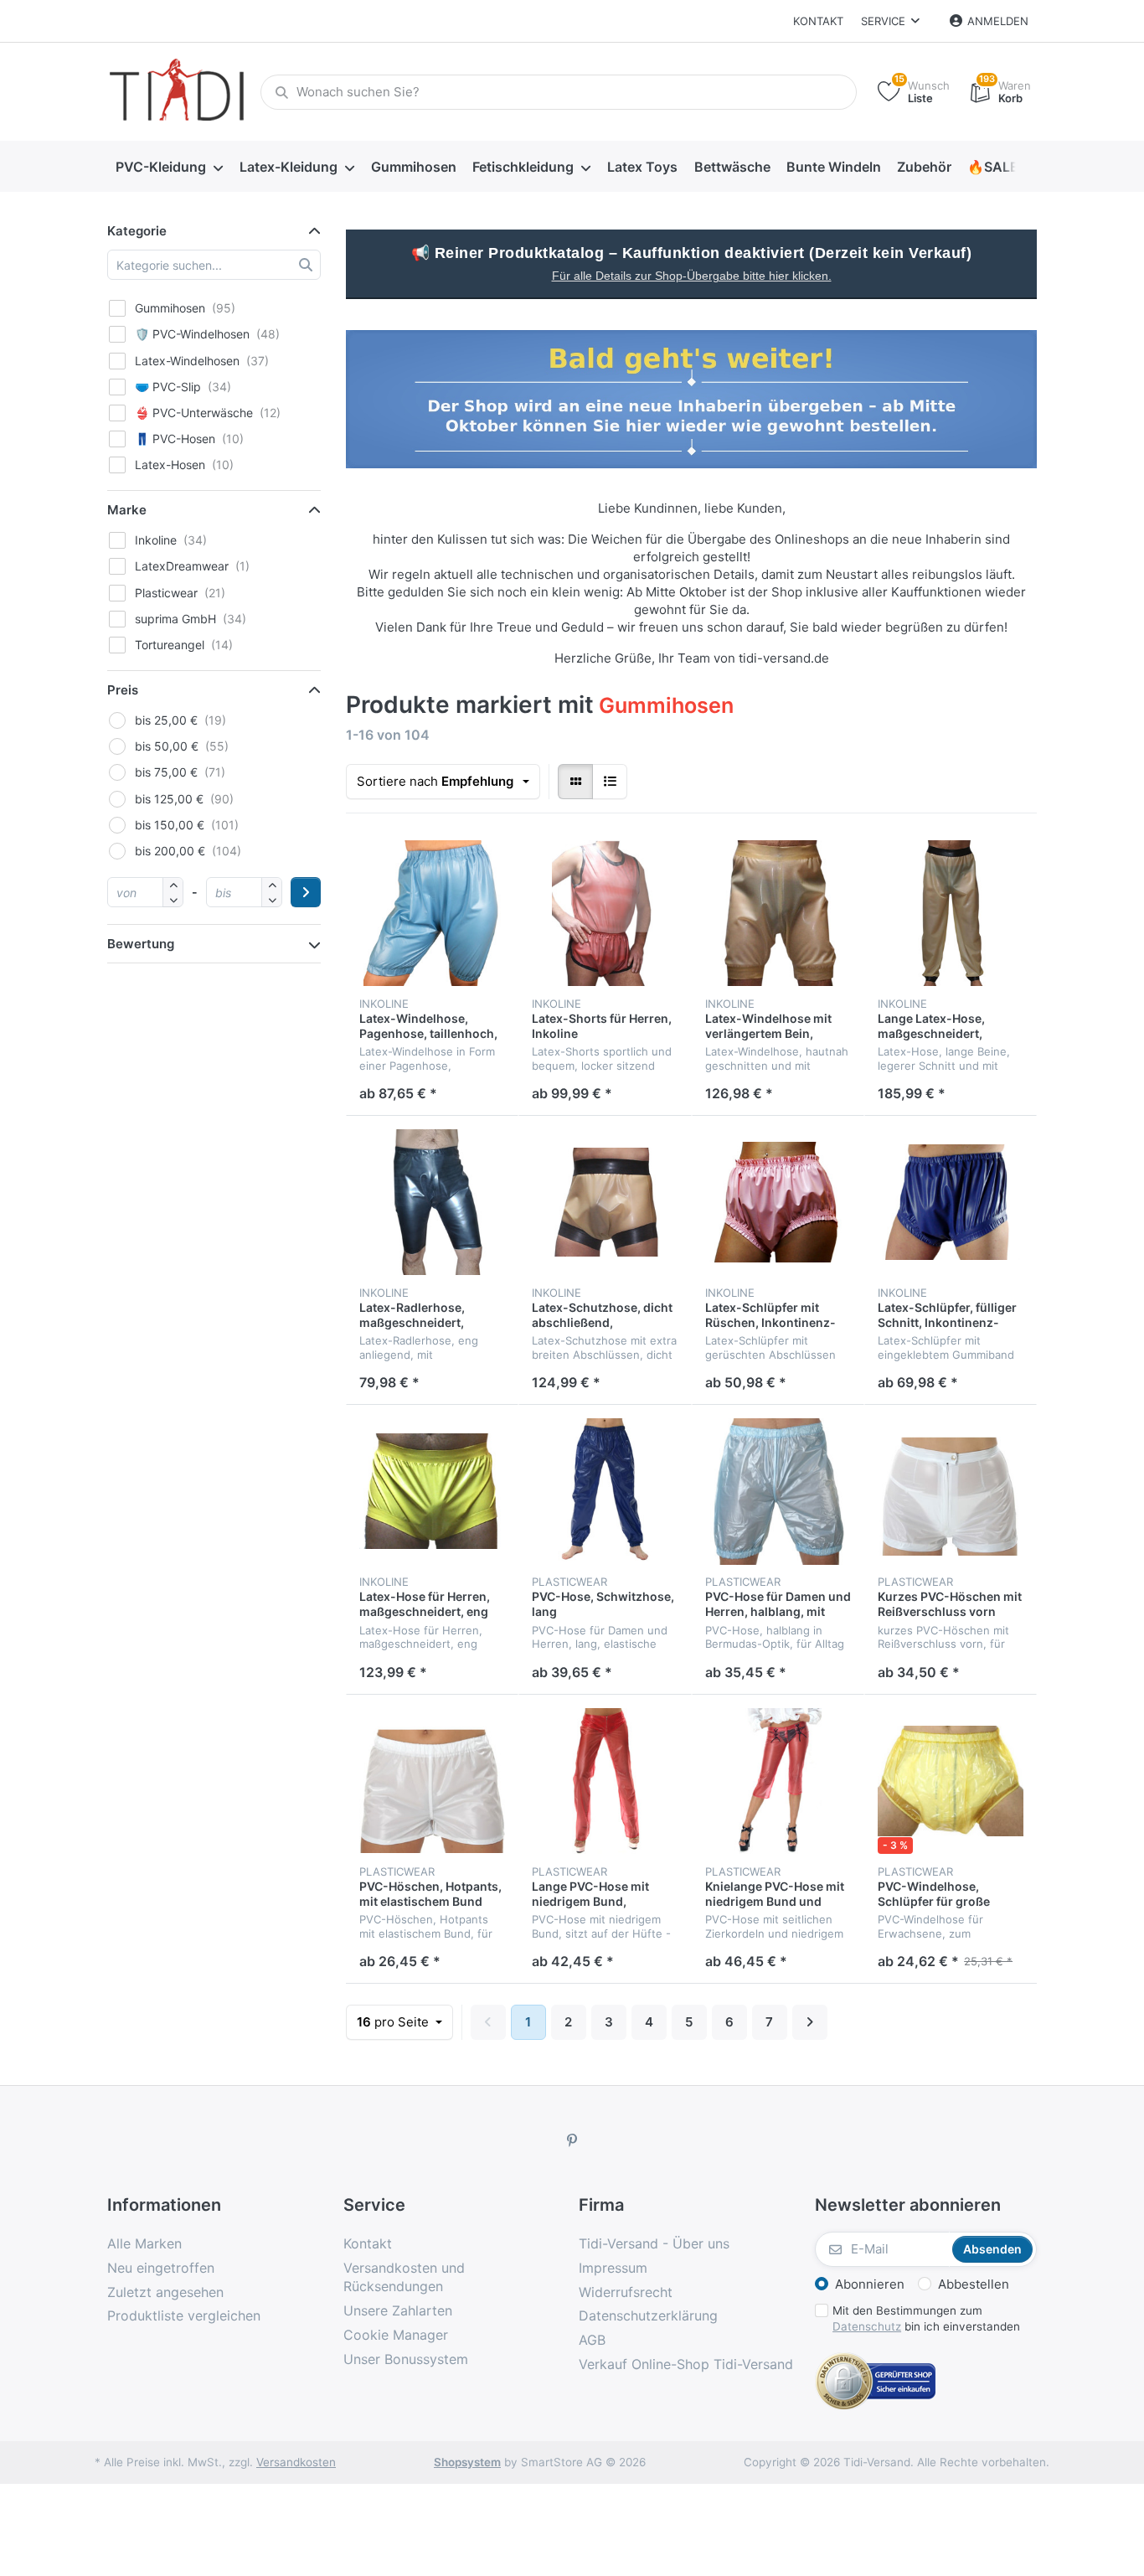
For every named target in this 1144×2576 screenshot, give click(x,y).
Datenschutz (867, 2326)
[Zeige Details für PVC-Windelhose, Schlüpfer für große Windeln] (951, 1781)
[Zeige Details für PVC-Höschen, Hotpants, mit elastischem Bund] (432, 1781)
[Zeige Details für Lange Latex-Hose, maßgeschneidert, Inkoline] (951, 913)
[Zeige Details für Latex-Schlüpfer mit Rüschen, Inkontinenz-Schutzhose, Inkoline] (778, 1202)
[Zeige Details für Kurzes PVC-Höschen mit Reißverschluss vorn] (951, 1491)
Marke (127, 510)
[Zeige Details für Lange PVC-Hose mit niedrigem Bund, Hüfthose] (605, 1781)
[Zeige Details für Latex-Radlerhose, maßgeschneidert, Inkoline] (432, 1202)
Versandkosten (296, 2462)
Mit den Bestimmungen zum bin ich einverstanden (926, 2318)
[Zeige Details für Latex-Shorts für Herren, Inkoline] (605, 913)
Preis (123, 690)
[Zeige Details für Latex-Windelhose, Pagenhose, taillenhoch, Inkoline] (432, 913)
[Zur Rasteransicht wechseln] (575, 782)
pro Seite (394, 2022)
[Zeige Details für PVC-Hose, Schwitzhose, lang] (605, 1491)
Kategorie (137, 231)
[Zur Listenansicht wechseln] (610, 782)
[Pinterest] (572, 2140)
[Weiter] (810, 2022)
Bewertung (141, 944)
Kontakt (818, 21)
